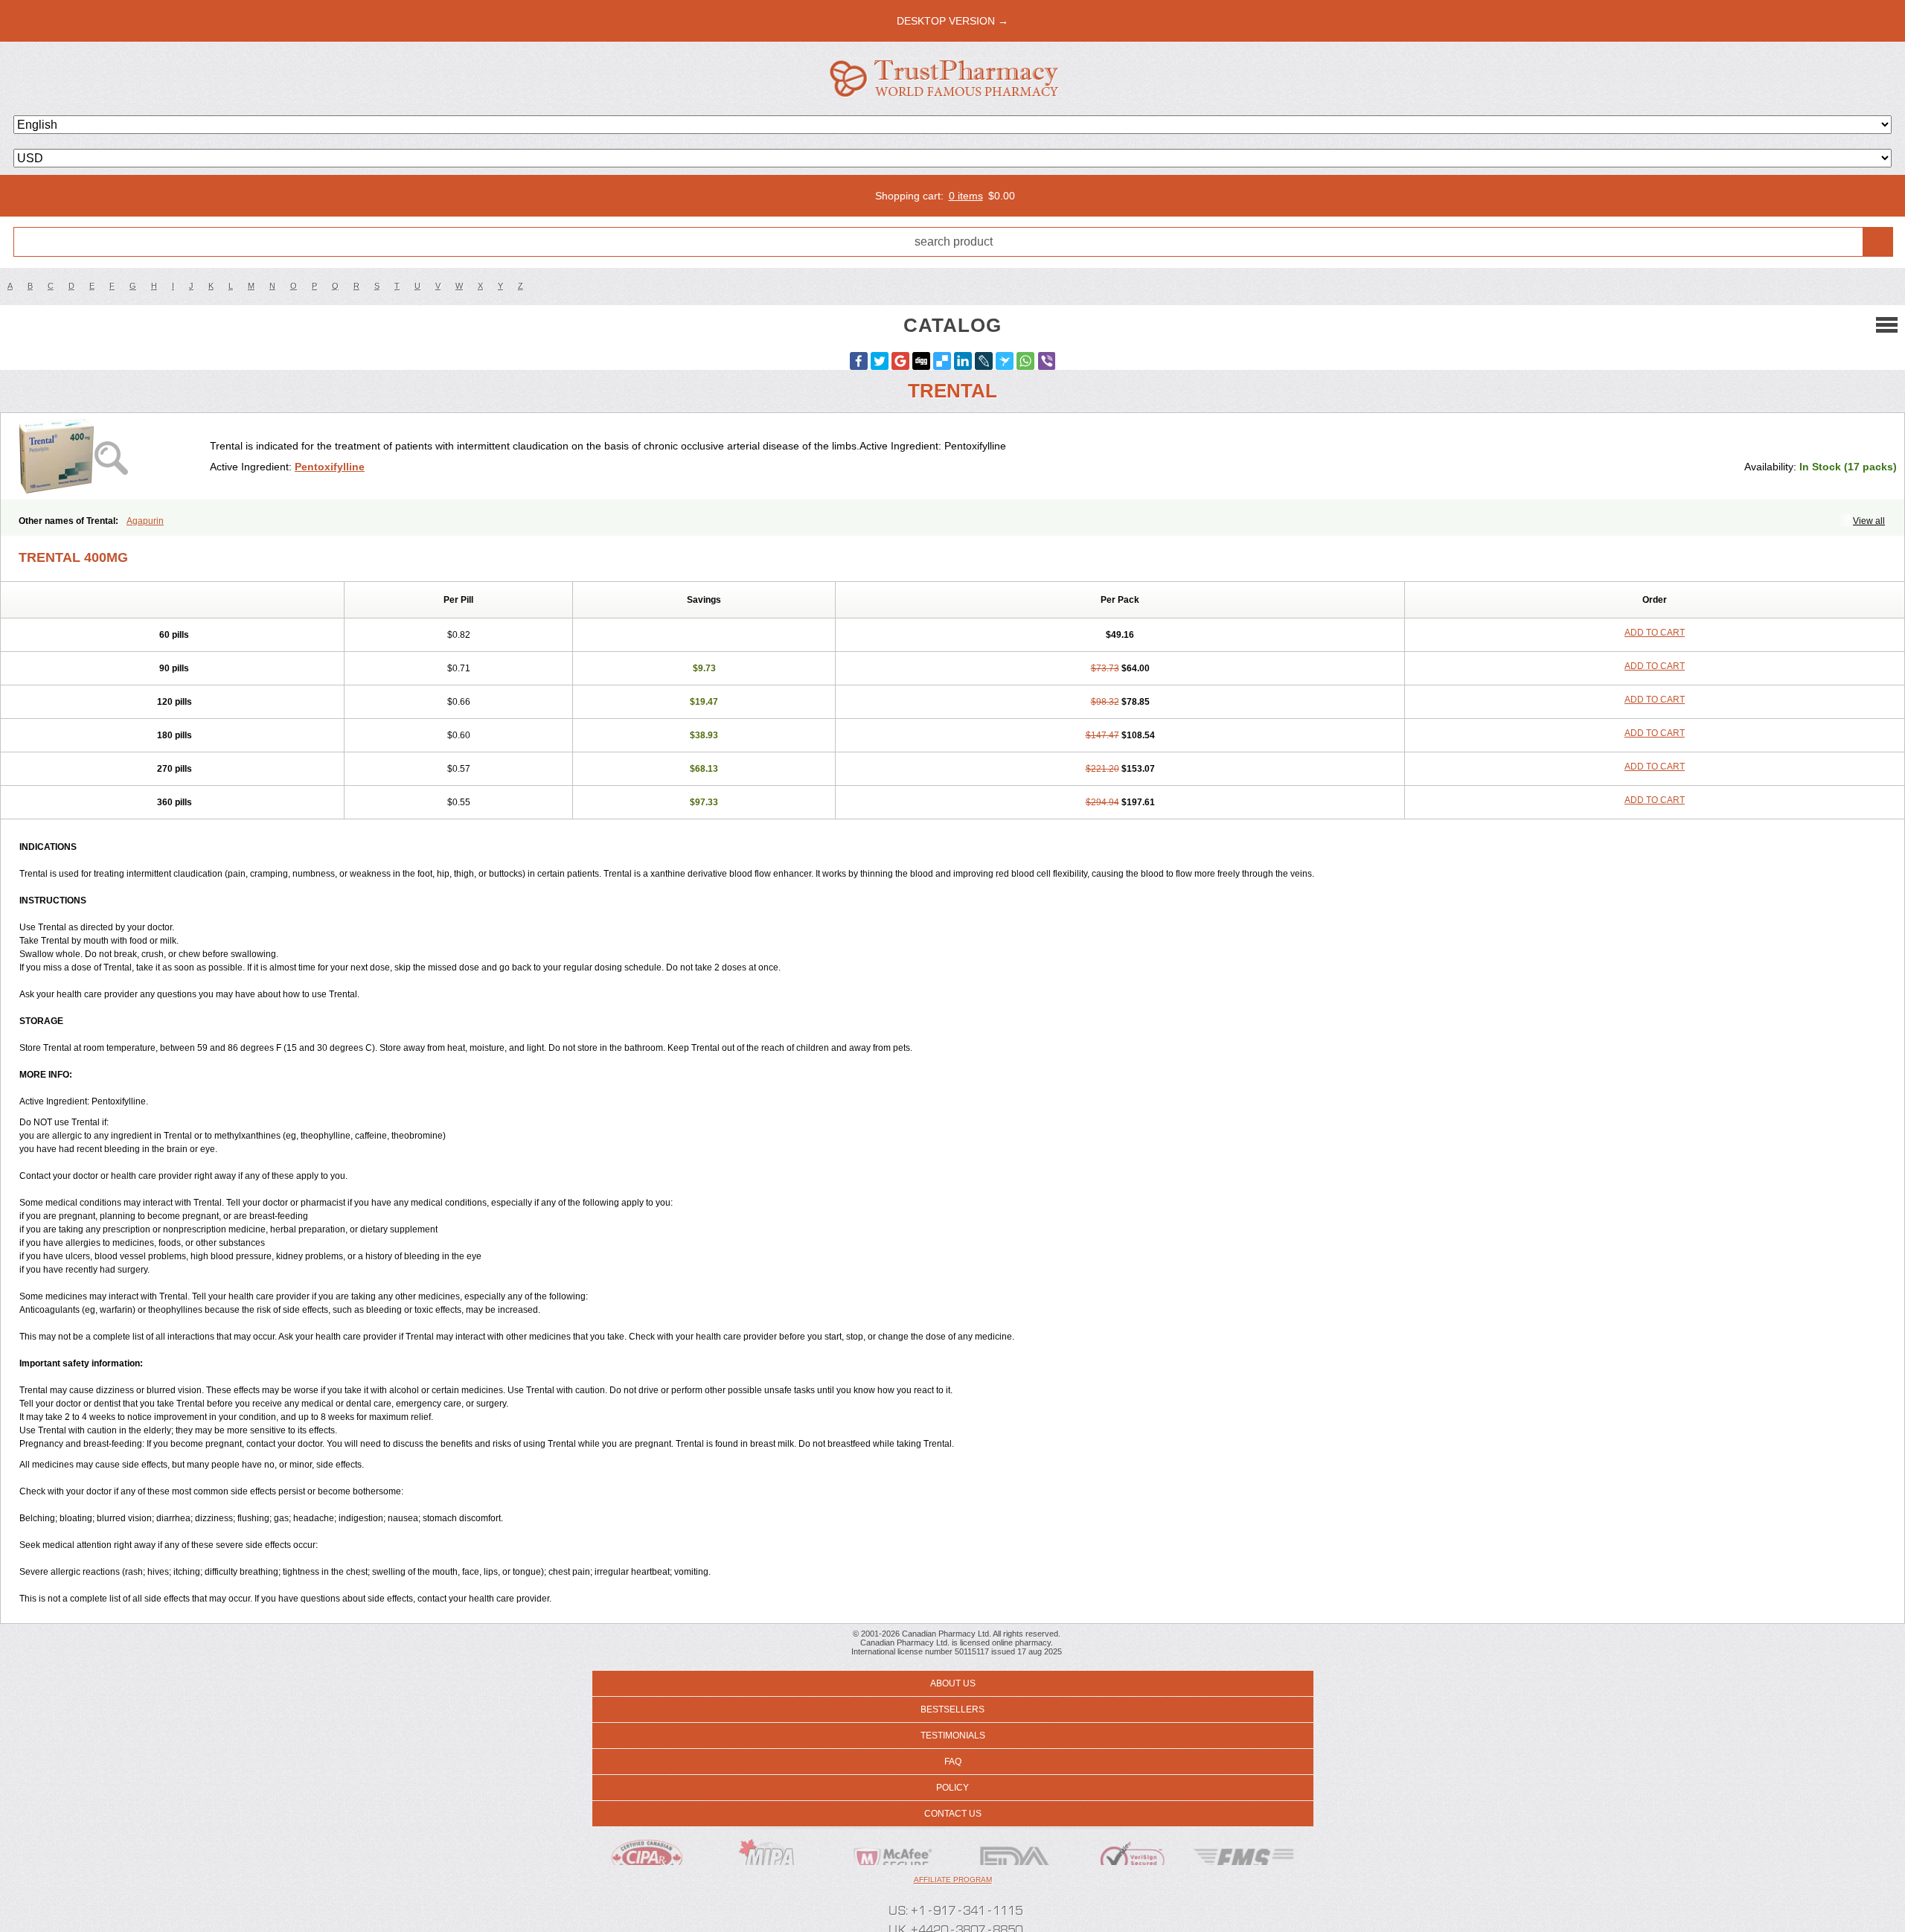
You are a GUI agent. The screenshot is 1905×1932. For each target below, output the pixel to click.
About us (953, 1683)
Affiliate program (953, 1880)
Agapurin (145, 521)
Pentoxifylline (330, 467)
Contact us (953, 1814)
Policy (952, 1788)
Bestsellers (952, 1709)
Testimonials (953, 1736)
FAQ (953, 1762)
